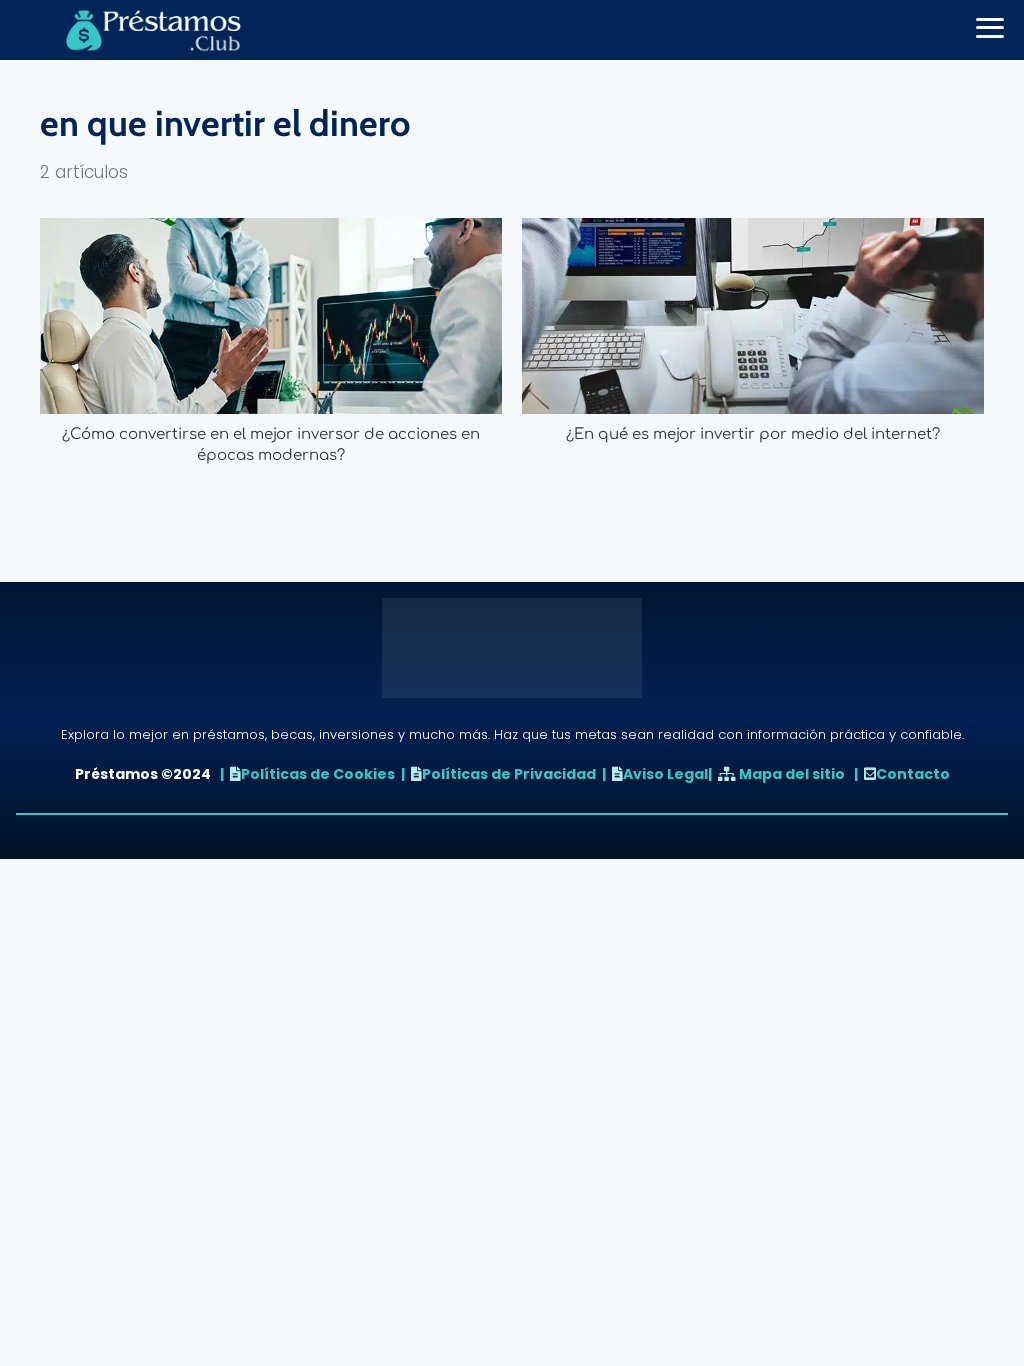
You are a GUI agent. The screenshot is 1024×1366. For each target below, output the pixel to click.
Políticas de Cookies (318, 774)
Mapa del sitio (792, 774)
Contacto (913, 774)
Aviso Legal (665, 774)
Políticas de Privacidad (509, 774)
